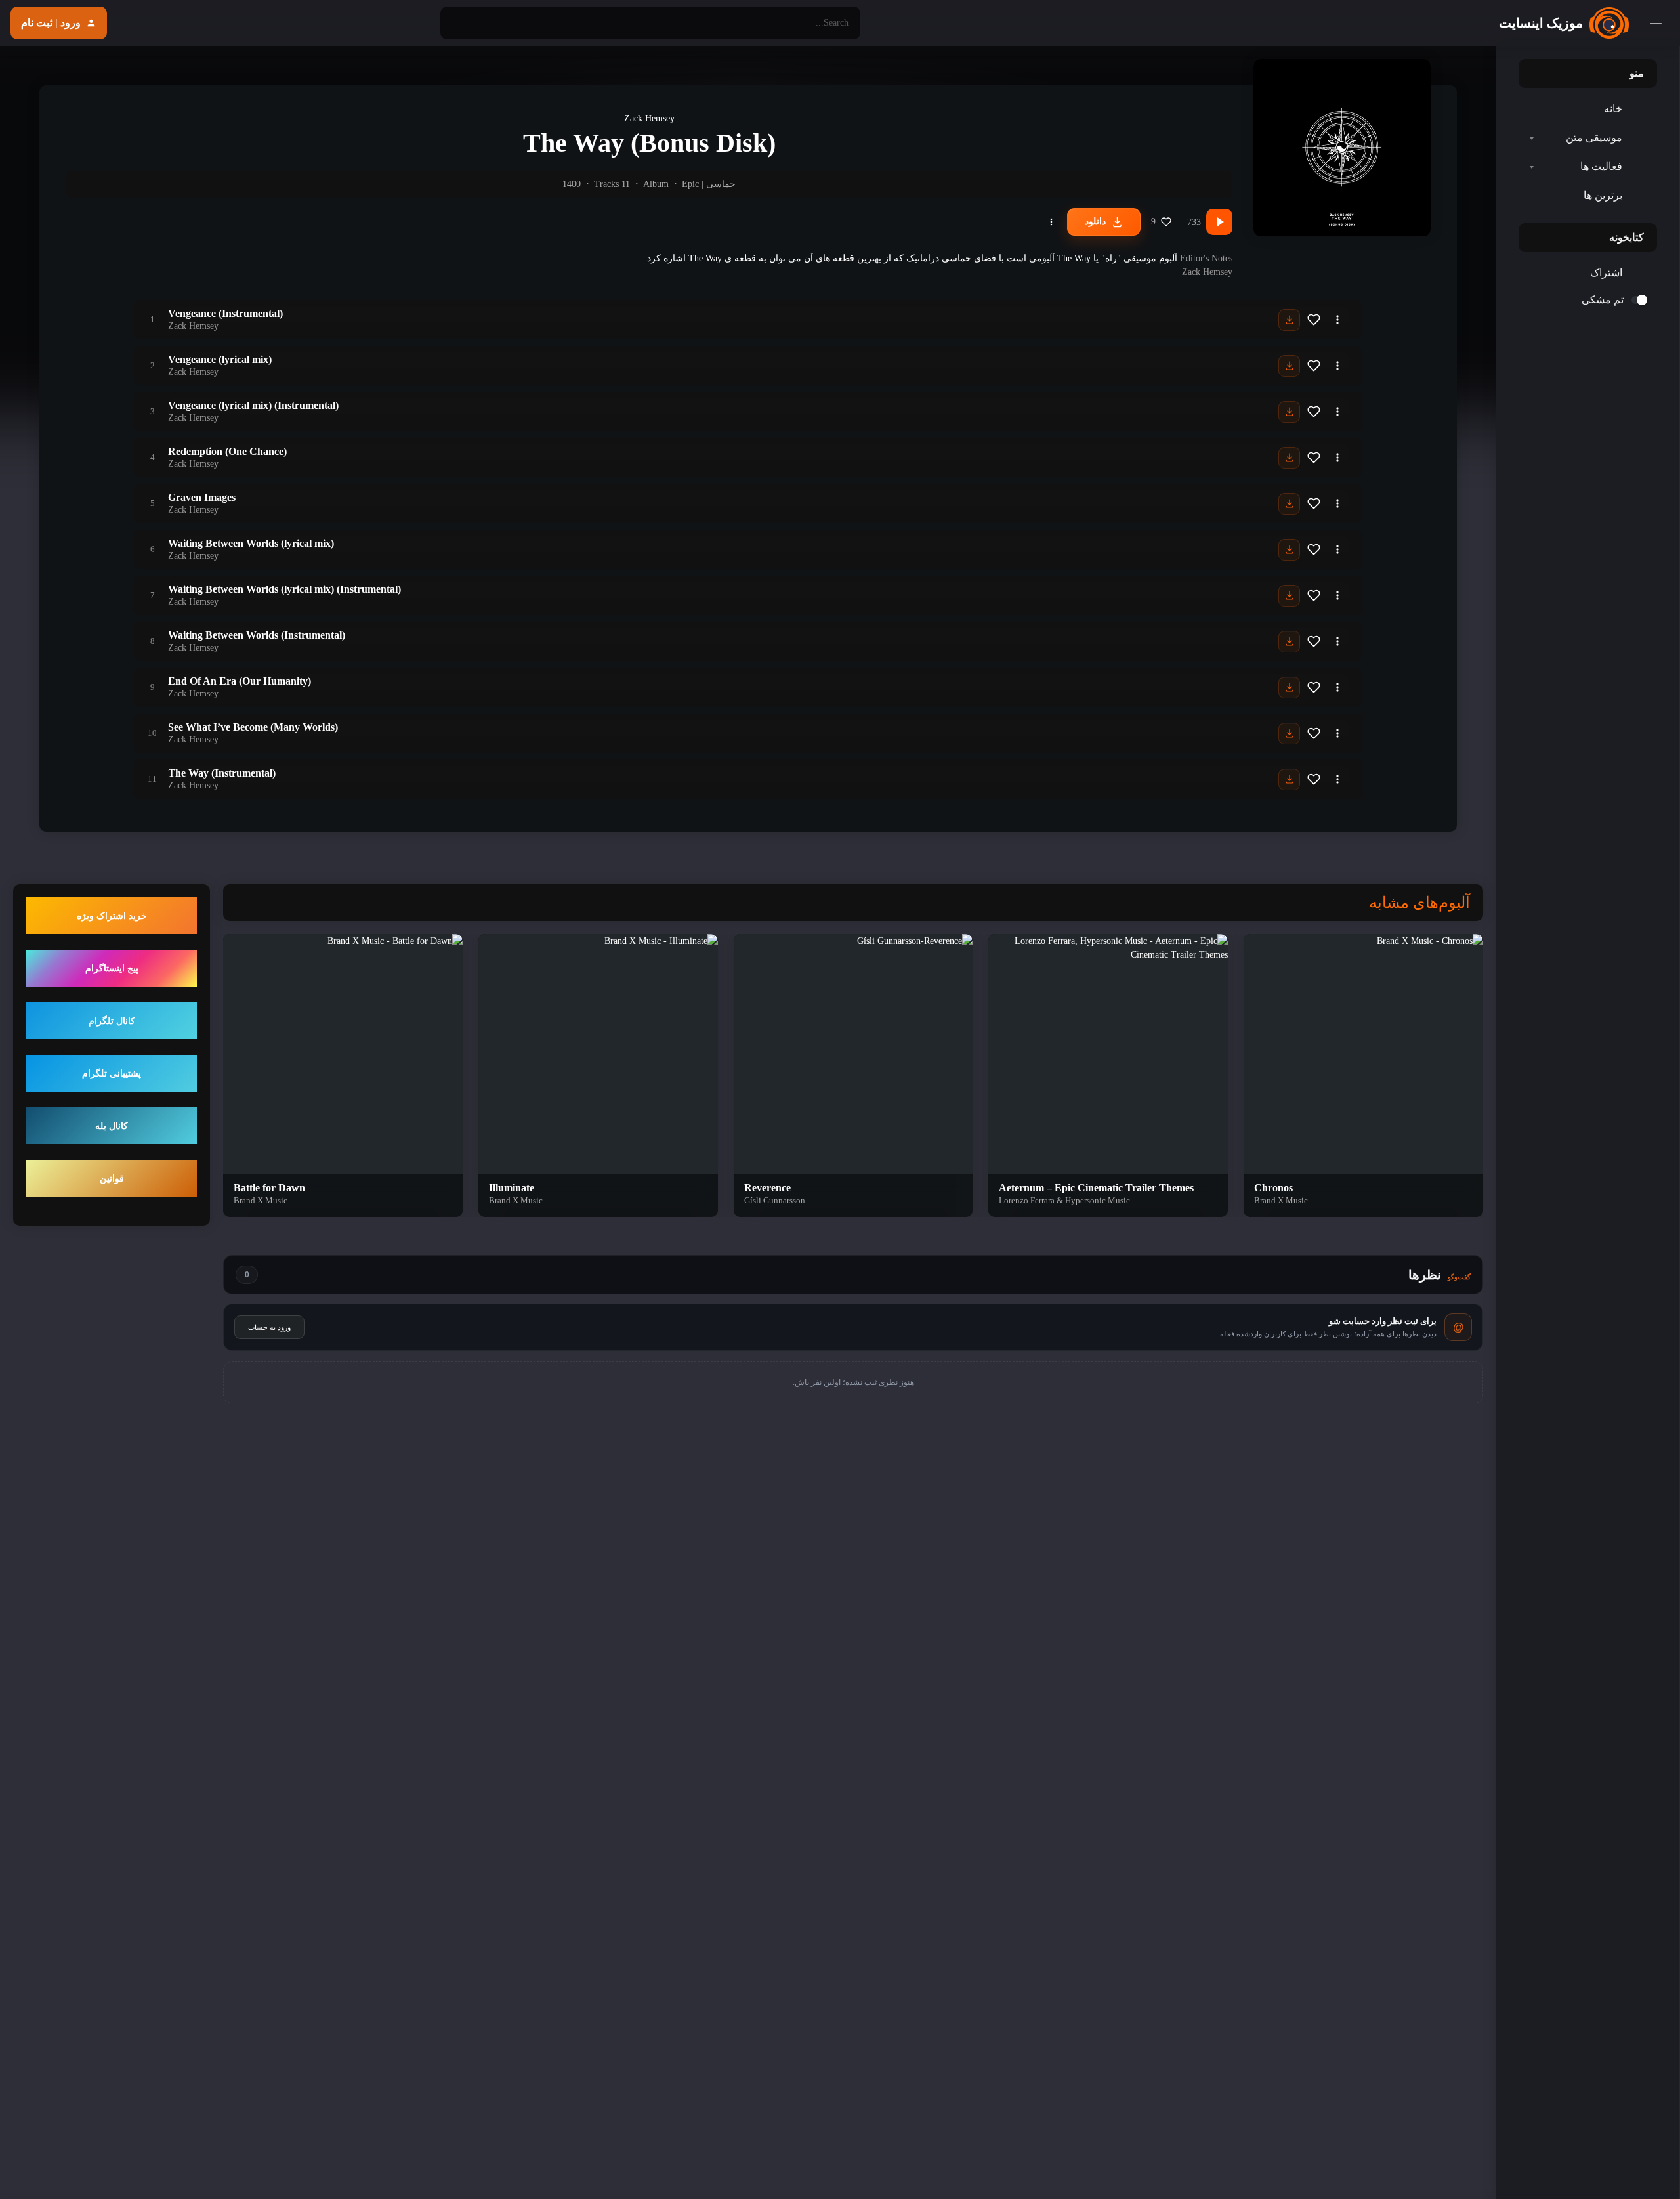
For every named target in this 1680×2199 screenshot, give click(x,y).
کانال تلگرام (112, 1021)
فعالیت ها (1601, 166)
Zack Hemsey (649, 118)
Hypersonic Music (1098, 1200)
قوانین (112, 1179)
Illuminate (512, 1188)
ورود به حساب (269, 1327)
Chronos (1273, 1188)
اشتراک (1606, 273)
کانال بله (112, 1126)
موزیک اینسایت (1541, 23)
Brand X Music (1281, 1200)
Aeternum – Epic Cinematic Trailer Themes (1096, 1188)
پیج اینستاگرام (112, 969)
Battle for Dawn (269, 1188)
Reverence (767, 1188)
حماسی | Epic (709, 184)
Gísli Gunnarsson (775, 1200)
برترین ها (1603, 195)
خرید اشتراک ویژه (112, 916)
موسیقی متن (1594, 138)
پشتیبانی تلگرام (112, 1074)
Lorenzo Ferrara (1027, 1200)
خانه (1613, 109)
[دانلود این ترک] (1289, 320)
